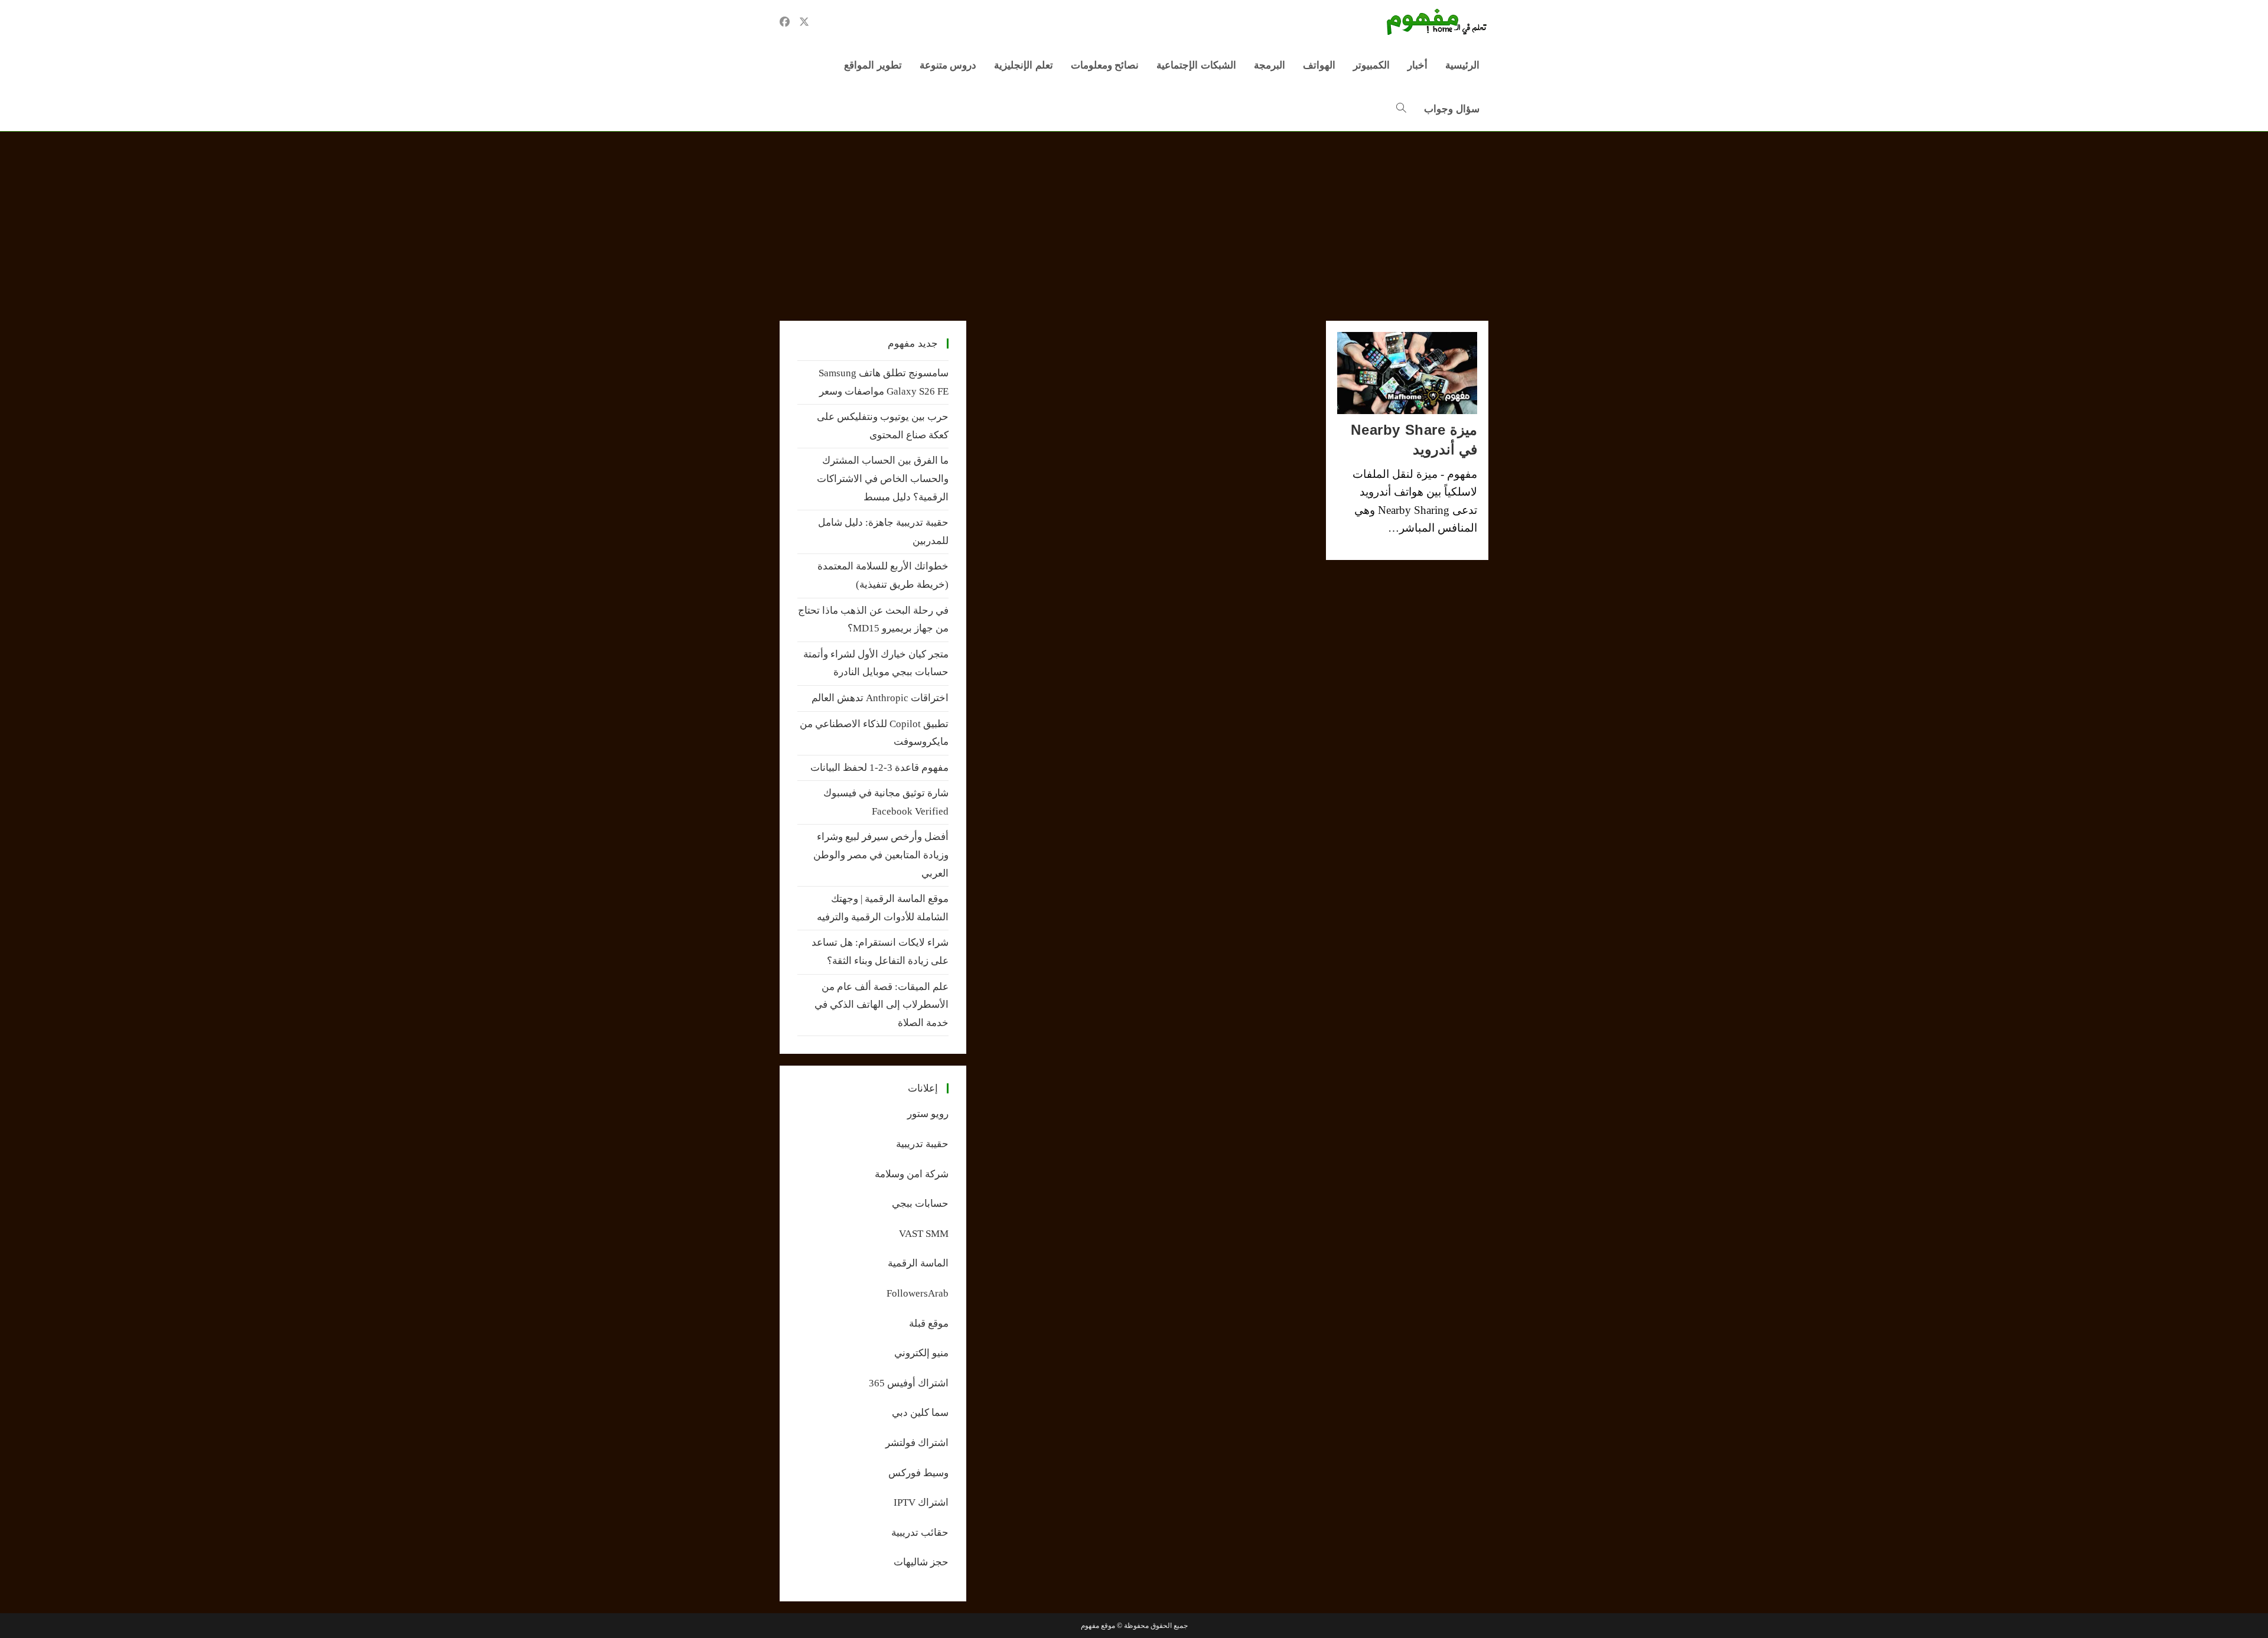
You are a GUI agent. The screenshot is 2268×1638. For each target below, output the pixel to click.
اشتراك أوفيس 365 (909, 1383)
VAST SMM (924, 1234)
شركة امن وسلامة (912, 1174)
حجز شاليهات (921, 1562)
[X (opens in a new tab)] (804, 22)
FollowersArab (918, 1293)
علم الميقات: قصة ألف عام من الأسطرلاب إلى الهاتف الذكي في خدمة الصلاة (882, 1005)
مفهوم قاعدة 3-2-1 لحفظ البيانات (879, 768)
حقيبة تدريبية (922, 1144)
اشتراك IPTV (921, 1502)
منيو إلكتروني (921, 1353)
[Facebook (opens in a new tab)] (785, 22)
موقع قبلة (929, 1323)
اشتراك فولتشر (917, 1443)
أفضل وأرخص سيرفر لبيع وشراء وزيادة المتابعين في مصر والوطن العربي (881, 855)
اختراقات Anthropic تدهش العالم (880, 698)
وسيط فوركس (918, 1473)
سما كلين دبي (920, 1413)
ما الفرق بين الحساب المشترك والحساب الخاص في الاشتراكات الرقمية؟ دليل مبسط (883, 478)
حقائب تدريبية (920, 1533)
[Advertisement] (1134, 220)
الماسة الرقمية (918, 1263)
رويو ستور (928, 1114)
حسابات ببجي (920, 1204)
